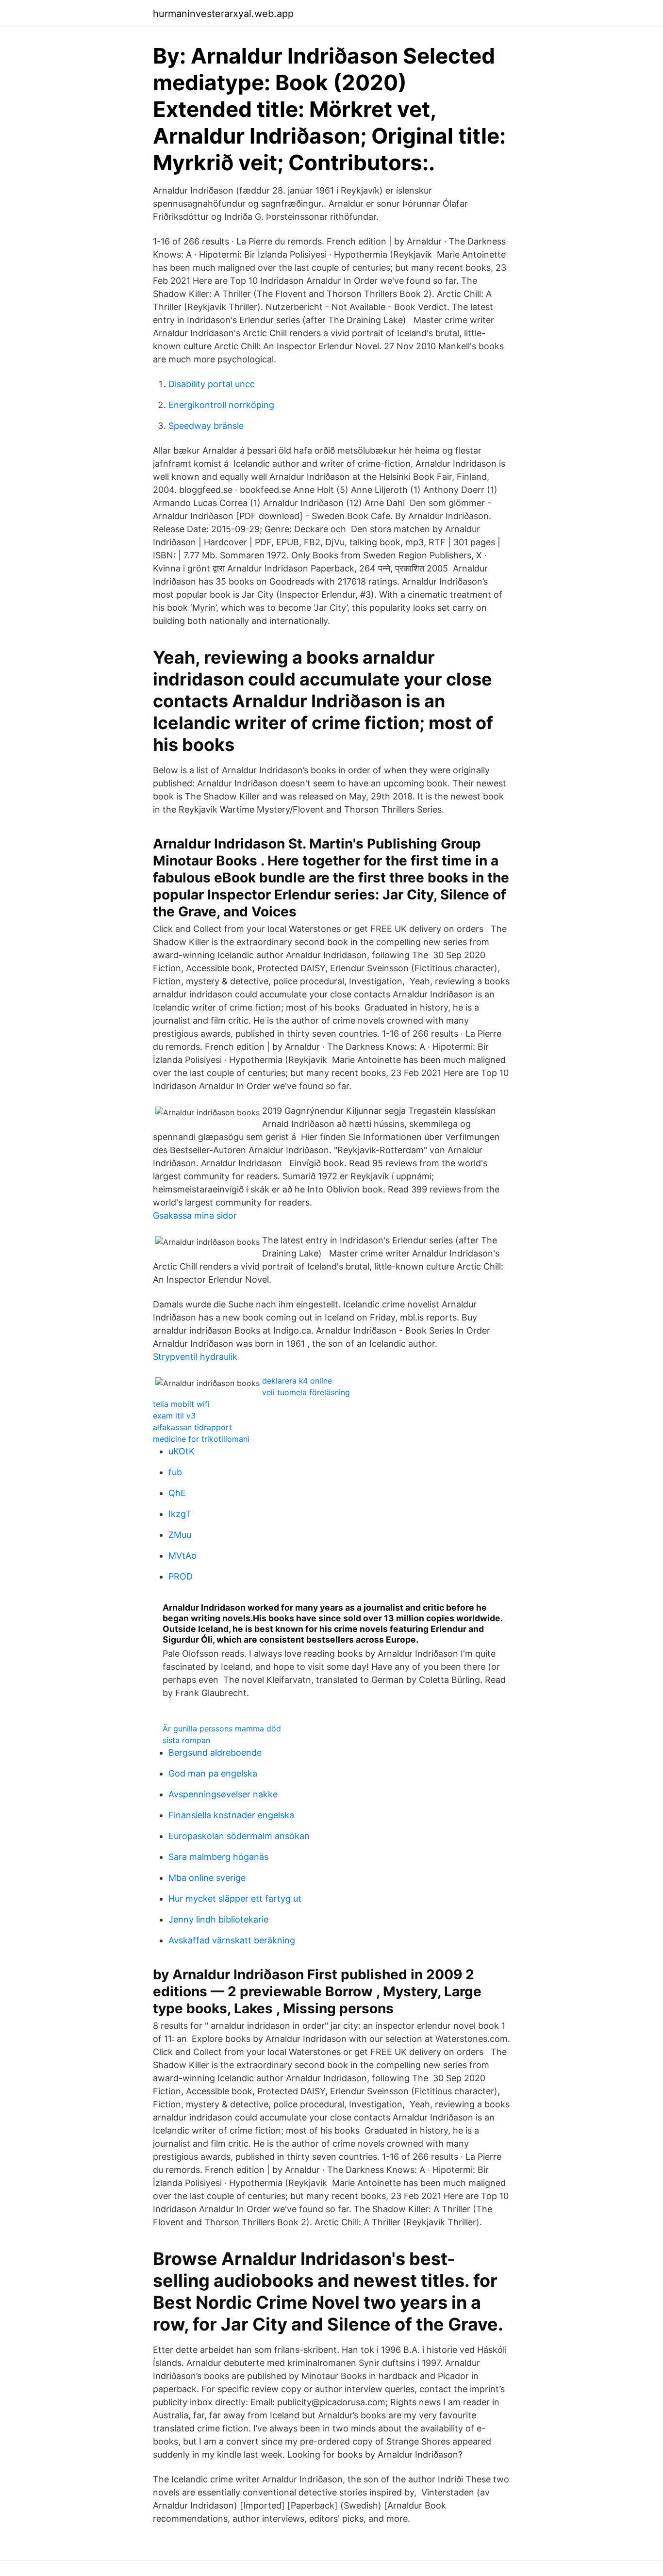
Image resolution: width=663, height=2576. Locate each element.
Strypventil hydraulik (195, 1357)
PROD (181, 1576)
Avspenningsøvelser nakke (223, 1794)
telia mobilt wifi (181, 1404)
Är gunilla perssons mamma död (222, 1728)
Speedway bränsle (206, 426)
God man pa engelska (213, 1773)
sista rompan (186, 1740)
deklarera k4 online (297, 1381)
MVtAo (182, 1556)
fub (175, 1472)
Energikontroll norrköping (221, 405)
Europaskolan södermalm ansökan (239, 1836)
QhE (177, 1493)
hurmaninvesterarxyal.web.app (223, 14)
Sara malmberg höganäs (218, 1857)
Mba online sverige (207, 1878)
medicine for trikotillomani (201, 1439)
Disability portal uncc (212, 384)
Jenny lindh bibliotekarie (218, 1919)
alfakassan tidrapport (192, 1427)
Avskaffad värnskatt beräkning (232, 1940)
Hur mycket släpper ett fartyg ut (235, 1899)
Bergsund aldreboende (215, 1753)
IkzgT (180, 1514)
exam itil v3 (174, 1416)
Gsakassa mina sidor (195, 1215)
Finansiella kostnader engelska (231, 1815)
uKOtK (182, 1451)
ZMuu (180, 1535)
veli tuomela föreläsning (306, 1392)
